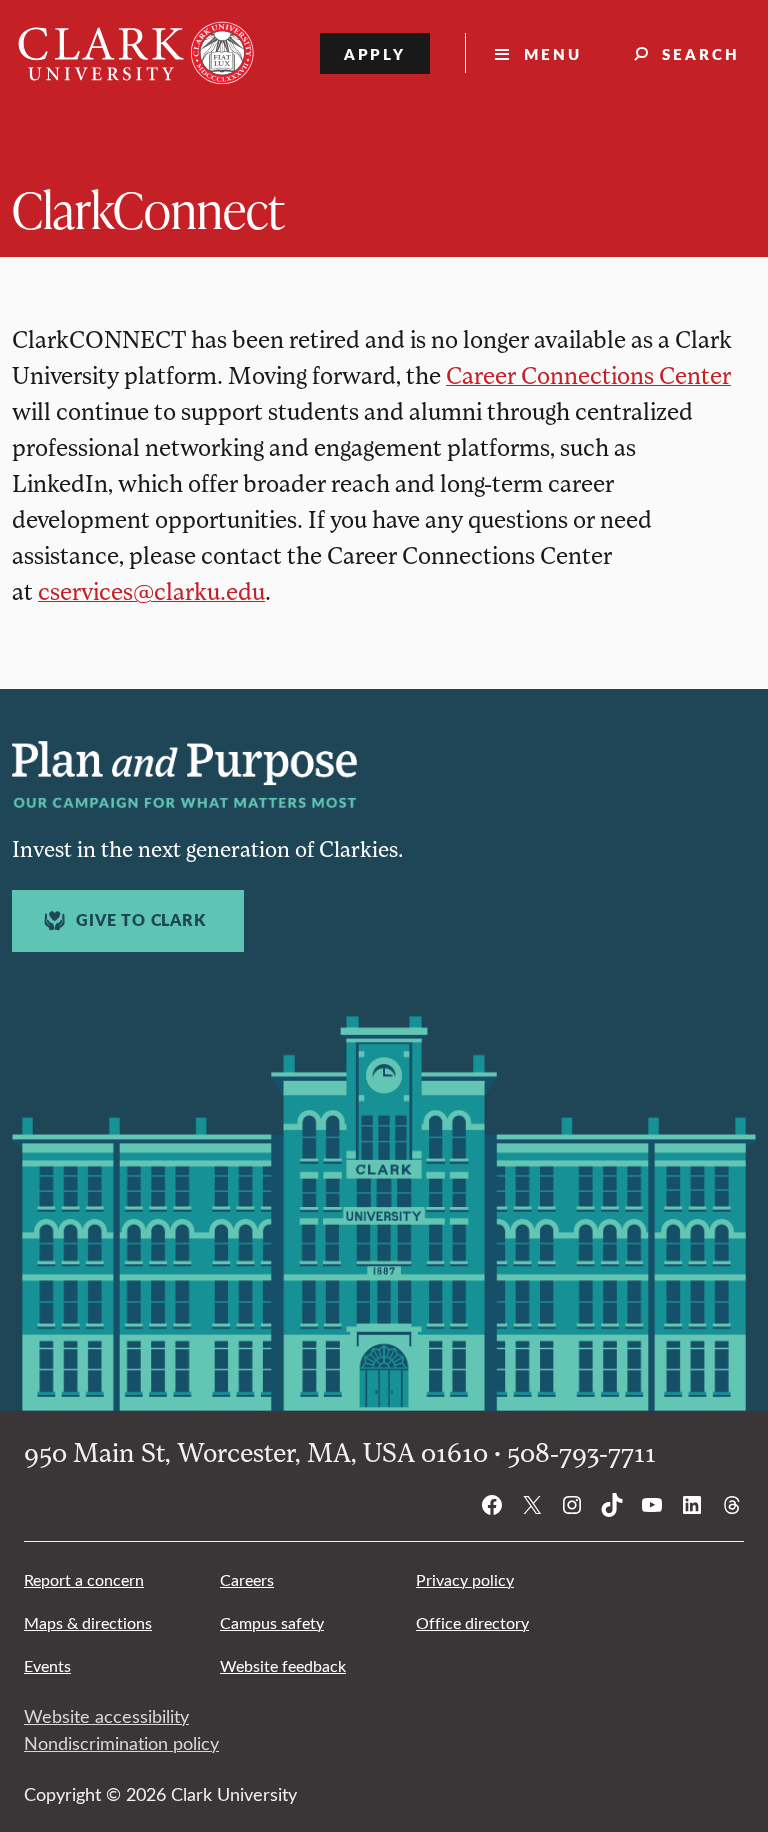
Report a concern (84, 1579)
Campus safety (272, 1622)
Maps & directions (88, 1622)
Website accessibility (106, 1716)
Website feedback (283, 1665)
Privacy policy (465, 1579)
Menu (553, 53)
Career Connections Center (588, 374)
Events (47, 1665)
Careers (247, 1579)
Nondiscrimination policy (121, 1743)
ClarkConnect (148, 208)
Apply (375, 53)
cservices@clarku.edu (151, 590)
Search (701, 53)
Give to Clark (140, 920)
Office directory (472, 1622)
